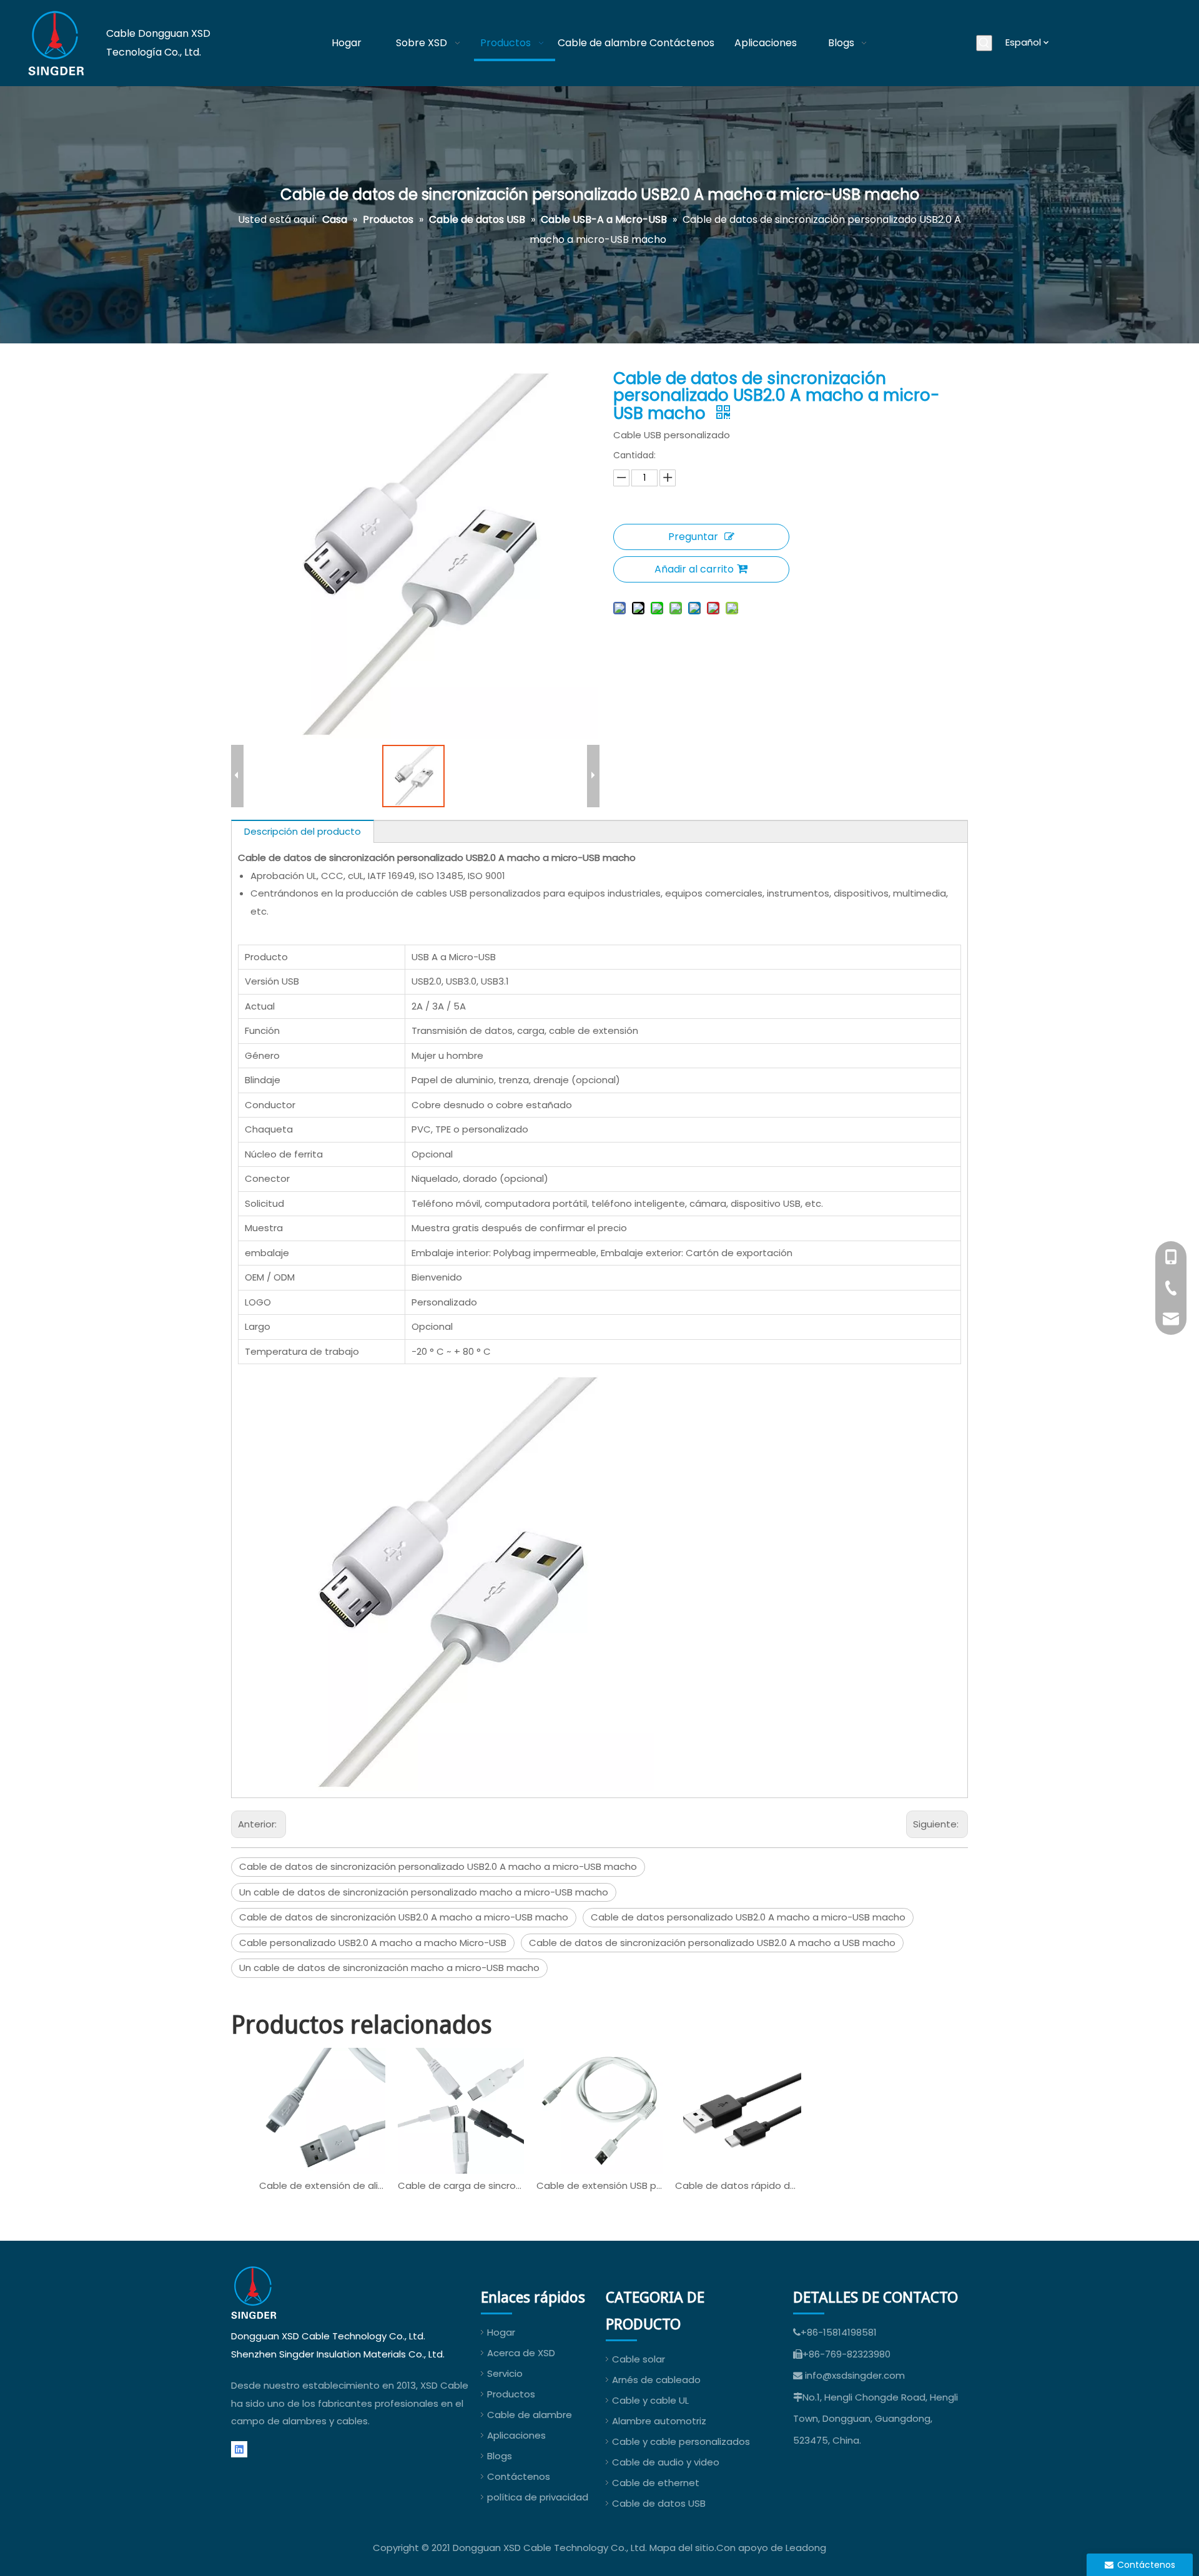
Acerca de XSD (521, 2353)
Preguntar (693, 537)
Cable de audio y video (666, 2462)
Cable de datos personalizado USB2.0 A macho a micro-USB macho (748, 1917)
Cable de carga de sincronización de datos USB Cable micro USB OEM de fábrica (461, 2185)
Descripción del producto (303, 831)
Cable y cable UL (650, 2400)
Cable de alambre (530, 2415)
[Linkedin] (239, 2450)
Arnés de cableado (656, 2380)
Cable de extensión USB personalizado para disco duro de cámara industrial (599, 2185)
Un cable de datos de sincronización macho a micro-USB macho (389, 1968)
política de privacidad (538, 2497)
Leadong (806, 2548)
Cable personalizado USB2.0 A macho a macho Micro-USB (373, 1943)
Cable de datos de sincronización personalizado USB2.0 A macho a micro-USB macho (438, 1866)
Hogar (501, 2332)
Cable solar (639, 2359)
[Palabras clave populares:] (984, 43)
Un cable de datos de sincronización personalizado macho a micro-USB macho (424, 1892)
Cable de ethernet (656, 2483)
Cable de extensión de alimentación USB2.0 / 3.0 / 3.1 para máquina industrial (322, 2185)
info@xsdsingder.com (855, 2375)
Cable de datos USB (659, 2503)
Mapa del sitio (682, 2548)
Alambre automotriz (659, 2421)
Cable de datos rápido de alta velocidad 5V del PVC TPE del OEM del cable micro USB (738, 2185)
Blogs (500, 2456)
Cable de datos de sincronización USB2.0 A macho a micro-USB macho (404, 1917)
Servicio (505, 2373)
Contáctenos (519, 2476)
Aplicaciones (516, 2435)
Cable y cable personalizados (681, 2441)
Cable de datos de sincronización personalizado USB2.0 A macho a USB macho (712, 1943)
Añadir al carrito (694, 569)
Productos (511, 2394)
